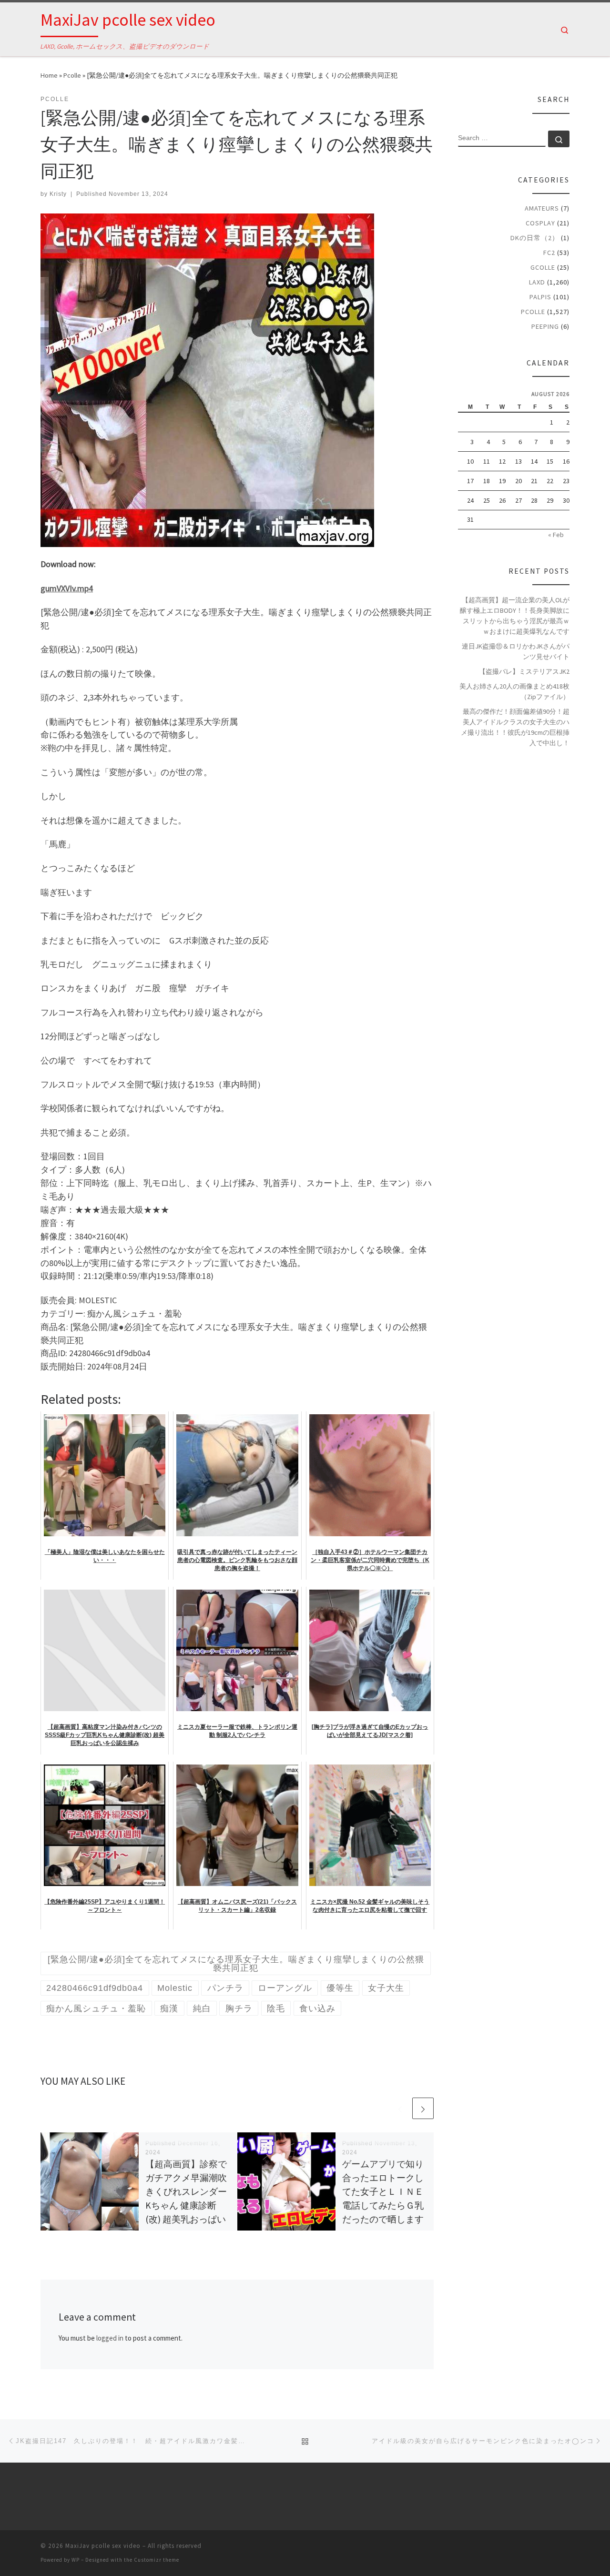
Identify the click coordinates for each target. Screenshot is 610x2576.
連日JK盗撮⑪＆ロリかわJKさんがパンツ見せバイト (516, 651)
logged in (110, 2338)
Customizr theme (157, 2560)
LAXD (537, 282)
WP (76, 2560)
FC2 (549, 253)
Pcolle (72, 75)
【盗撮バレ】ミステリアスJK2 (524, 671)
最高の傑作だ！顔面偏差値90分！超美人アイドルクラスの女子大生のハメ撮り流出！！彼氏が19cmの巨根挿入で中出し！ (515, 727)
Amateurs (542, 208)
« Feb (556, 535)
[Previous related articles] (400, 2108)
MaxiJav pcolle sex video (103, 2546)
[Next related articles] (423, 2108)
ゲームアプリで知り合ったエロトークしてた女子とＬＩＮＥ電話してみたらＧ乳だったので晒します (383, 2192)
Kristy (58, 194)
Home (49, 75)
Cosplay (540, 223)
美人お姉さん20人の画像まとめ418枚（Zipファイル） (514, 691)
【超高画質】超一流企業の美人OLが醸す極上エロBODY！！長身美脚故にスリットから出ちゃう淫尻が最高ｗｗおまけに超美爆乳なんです (515, 616)
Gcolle (543, 267)
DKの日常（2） (535, 238)
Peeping (545, 326)
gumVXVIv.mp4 (67, 588)
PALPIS (540, 297)
